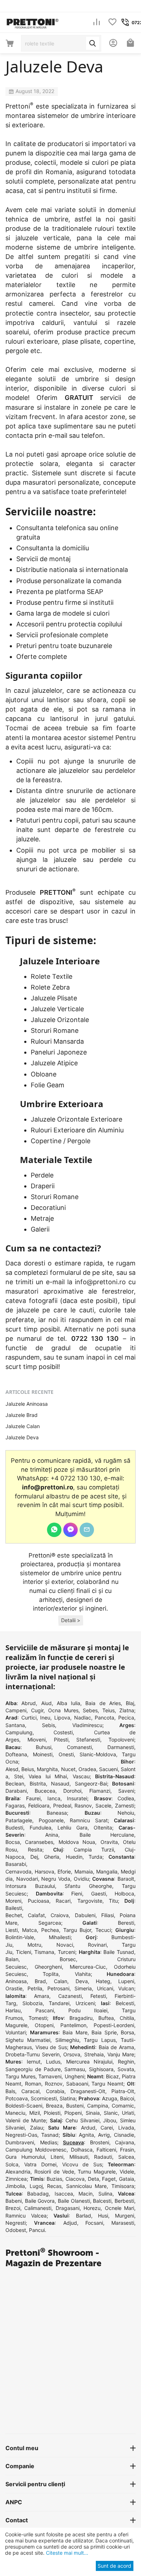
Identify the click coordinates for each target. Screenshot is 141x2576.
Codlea (126, 1798)
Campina (98, 2106)
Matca (29, 1930)
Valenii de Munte (26, 2120)
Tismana (44, 1952)
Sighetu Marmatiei (28, 2040)
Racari (63, 1901)
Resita (35, 1850)
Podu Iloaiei (88, 2010)
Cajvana (125, 2142)
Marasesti (123, 2223)
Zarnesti (125, 1806)
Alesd (12, 1769)
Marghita (47, 1769)
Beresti (126, 1923)
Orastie (14, 1988)
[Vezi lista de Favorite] (112, 23)
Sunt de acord (114, 2566)
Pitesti (61, 1740)
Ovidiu (81, 1879)
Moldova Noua (77, 1842)
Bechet (14, 1915)
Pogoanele (51, 1820)
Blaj (130, 1703)
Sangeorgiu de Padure (33, 2069)
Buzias (54, 2179)
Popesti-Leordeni (114, 2025)
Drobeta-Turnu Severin (33, 2054)
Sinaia (93, 2113)
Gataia (127, 2179)
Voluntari (16, 2032)
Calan (61, 1981)
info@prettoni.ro (100, 1282)
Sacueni (108, 1769)
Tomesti (38, 2018)
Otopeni (44, 2025)
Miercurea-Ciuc (88, 1967)
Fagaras (15, 1806)
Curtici (29, 1718)
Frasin (127, 2150)
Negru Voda (56, 1879)
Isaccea (64, 2194)
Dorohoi (72, 1791)
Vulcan (126, 1988)
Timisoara (123, 2186)
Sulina (105, 2194)
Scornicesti (44, 2098)
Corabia (55, 2091)
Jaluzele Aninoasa (27, 1404)
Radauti (103, 2157)
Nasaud (60, 1784)
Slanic (111, 2113)
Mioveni (37, 1740)
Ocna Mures (63, 1710)
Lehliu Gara (72, 1828)
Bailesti (14, 1908)
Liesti (12, 1930)
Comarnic (123, 2106)
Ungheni (74, 2076)
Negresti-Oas (21, 2135)
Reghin (126, 2062)
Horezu (92, 2208)
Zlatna (127, 1710)
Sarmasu (75, 2069)
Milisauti (79, 2157)
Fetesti (98, 1996)
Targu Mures (20, 2076)
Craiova (60, 1915)
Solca (12, 2164)
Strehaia (94, 2054)
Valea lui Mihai (48, 1776)
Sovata (126, 2069)
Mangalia (107, 1872)
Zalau (37, 2128)
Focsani (94, 2223)
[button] (71, 1621)
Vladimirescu (87, 1725)
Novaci (65, 1945)
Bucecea (45, 1791)
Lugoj (36, 2186)
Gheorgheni (48, 1967)
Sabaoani (77, 2084)
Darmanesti (121, 1747)
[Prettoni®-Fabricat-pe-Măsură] (33, 22)
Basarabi (16, 1864)
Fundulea (40, 1828)
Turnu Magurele (97, 2172)
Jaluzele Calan (23, 1426)
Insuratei (77, 1798)
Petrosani (58, 1988)
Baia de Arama (116, 2047)
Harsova (44, 1872)
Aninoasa (16, 1981)
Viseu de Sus (51, 2047)
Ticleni (23, 1952)
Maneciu (15, 2113)
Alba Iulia (69, 1703)
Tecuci (103, 1930)
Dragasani (68, 2208)
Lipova (62, 1718)
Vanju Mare (121, 2054)
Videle (127, 2172)
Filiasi (108, 1915)
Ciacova (75, 2179)
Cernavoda (18, 1872)
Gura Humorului (25, 2157)
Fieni (77, 1894)
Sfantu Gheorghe (88, 1886)
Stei (19, 1776)
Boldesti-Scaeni (24, 2106)
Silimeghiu (67, 2040)
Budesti (14, 1828)
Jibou (110, 2120)
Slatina (68, 2098)
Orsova (72, 2054)
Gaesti (99, 1894)
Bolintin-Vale (20, 1937)
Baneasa (57, 1813)
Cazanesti (70, 1996)
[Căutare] (93, 43)
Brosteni (100, 2142)
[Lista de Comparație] (97, 23)
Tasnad (50, 2135)
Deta (93, 2179)
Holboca (124, 1894)
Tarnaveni (50, 2076)
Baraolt (126, 1879)
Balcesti (102, 2201)
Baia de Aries (103, 1703)
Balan (12, 1959)
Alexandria (18, 2172)
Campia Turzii (94, 1850)
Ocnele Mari (119, 2208)
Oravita (109, 1842)
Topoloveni (121, 1740)
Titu (113, 1901)
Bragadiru (81, 2018)
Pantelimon (73, 2025)
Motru (34, 1945)
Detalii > (71, 1620)
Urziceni (85, 2003)
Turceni (67, 1952)
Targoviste (90, 1901)
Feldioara (39, 1806)
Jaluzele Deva (22, 1437)
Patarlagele (19, 1820)
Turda (95, 1857)
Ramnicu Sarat (89, 1820)
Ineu (45, 1718)
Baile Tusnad (119, 1952)
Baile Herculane (107, 1835)
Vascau (81, 1776)
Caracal (30, 2091)
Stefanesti (88, 1740)
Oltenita (103, 1828)
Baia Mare (75, 2032)
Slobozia (33, 2003)
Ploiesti (52, 2113)
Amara (42, 1996)
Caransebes (39, 1842)
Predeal (62, 1806)
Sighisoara (101, 2069)
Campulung (19, 1732)
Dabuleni (85, 1915)
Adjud (70, 2223)
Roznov (54, 2084)
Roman (33, 2084)
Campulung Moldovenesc (36, 2150)
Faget (109, 2179)
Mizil (35, 2113)
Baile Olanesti (74, 2201)
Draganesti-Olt (88, 2091)
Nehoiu (126, 1813)
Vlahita (83, 1974)
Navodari (27, 1879)
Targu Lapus (100, 2040)
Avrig (104, 2135)
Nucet (68, 1769)
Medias (49, 2142)
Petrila (35, 1988)
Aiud (46, 1703)
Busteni (75, 2106)
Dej (34, 1857)
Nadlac (83, 1718)
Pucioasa (39, 1901)
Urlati (128, 2113)
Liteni (57, 2157)
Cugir (37, 1710)
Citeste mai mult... (66, 2553)
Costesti (63, 1732)
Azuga (110, 2098)
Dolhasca (82, 2150)
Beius (28, 1769)
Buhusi (44, 1747)
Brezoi (13, 2208)
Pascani (45, 2010)
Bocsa (13, 1842)
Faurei (33, 1798)
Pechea (50, 1930)
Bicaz (112, 2076)
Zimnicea (16, 2179)
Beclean (15, 1784)
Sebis (48, 1725)
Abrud (29, 1703)
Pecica (126, 1718)
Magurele (16, 2025)
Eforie (64, 1872)
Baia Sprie (104, 2032)
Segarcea (50, 1923)
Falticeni (106, 2150)
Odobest (16, 2230)
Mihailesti (60, 1937)
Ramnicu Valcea (26, 2216)
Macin (86, 2194)
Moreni (13, 1901)
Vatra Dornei (40, 2164)
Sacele (103, 1806)
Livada (126, 2128)
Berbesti (124, 2201)
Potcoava (17, 2098)
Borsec (68, 1959)
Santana (15, 1725)
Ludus (53, 2062)
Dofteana (16, 1754)
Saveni (126, 1791)
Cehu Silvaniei (82, 2120)
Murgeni (125, 2216)
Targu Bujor (77, 1930)
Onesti (66, 1754)
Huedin (74, 1857)
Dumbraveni (20, 2142)
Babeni (14, 2201)
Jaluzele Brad (22, 1415)
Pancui (37, 2230)
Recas (54, 2186)
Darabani (16, 1791)
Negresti (16, 2223)
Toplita (51, 1974)
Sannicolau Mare (87, 2186)
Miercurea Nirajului (89, 2062)
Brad (40, 1981)
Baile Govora (40, 2201)
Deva (82, 1981)
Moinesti (43, 1754)
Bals (10, 2091)
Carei (107, 2128)
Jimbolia (15, 2186)
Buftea (106, 2018)
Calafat (36, 1915)
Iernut (34, 2062)
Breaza (54, 2106)
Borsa (127, 2032)
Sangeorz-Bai (91, 1784)
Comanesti (79, 1747)
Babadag (38, 2194)
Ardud (88, 2128)
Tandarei (59, 2003)
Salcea (126, 2157)
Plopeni (73, 2113)
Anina (52, 1835)
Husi (103, 2216)
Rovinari (97, 1945)
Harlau (13, 2010)
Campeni (16, 1710)
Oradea (87, 1769)
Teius (108, 1710)
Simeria (83, 1988)
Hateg (103, 1981)
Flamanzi (100, 1791)
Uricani (105, 1988)
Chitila (127, 2018)
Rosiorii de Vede (54, 2172)
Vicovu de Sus (82, 2164)
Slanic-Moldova (98, 1754)
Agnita (86, 2135)
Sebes (90, 1710)
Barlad (84, 2216)
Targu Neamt (107, 2084)
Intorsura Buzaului (30, 1886)
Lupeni (126, 1981)
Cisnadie (124, 2135)
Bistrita (38, 1784)
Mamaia (84, 1872)
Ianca (54, 1798)
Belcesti (125, 2003)
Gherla (52, 1857)
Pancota (104, 1718)
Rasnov (83, 1806)
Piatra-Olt (123, 2091)
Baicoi (127, 2098)
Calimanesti (38, 2208)
